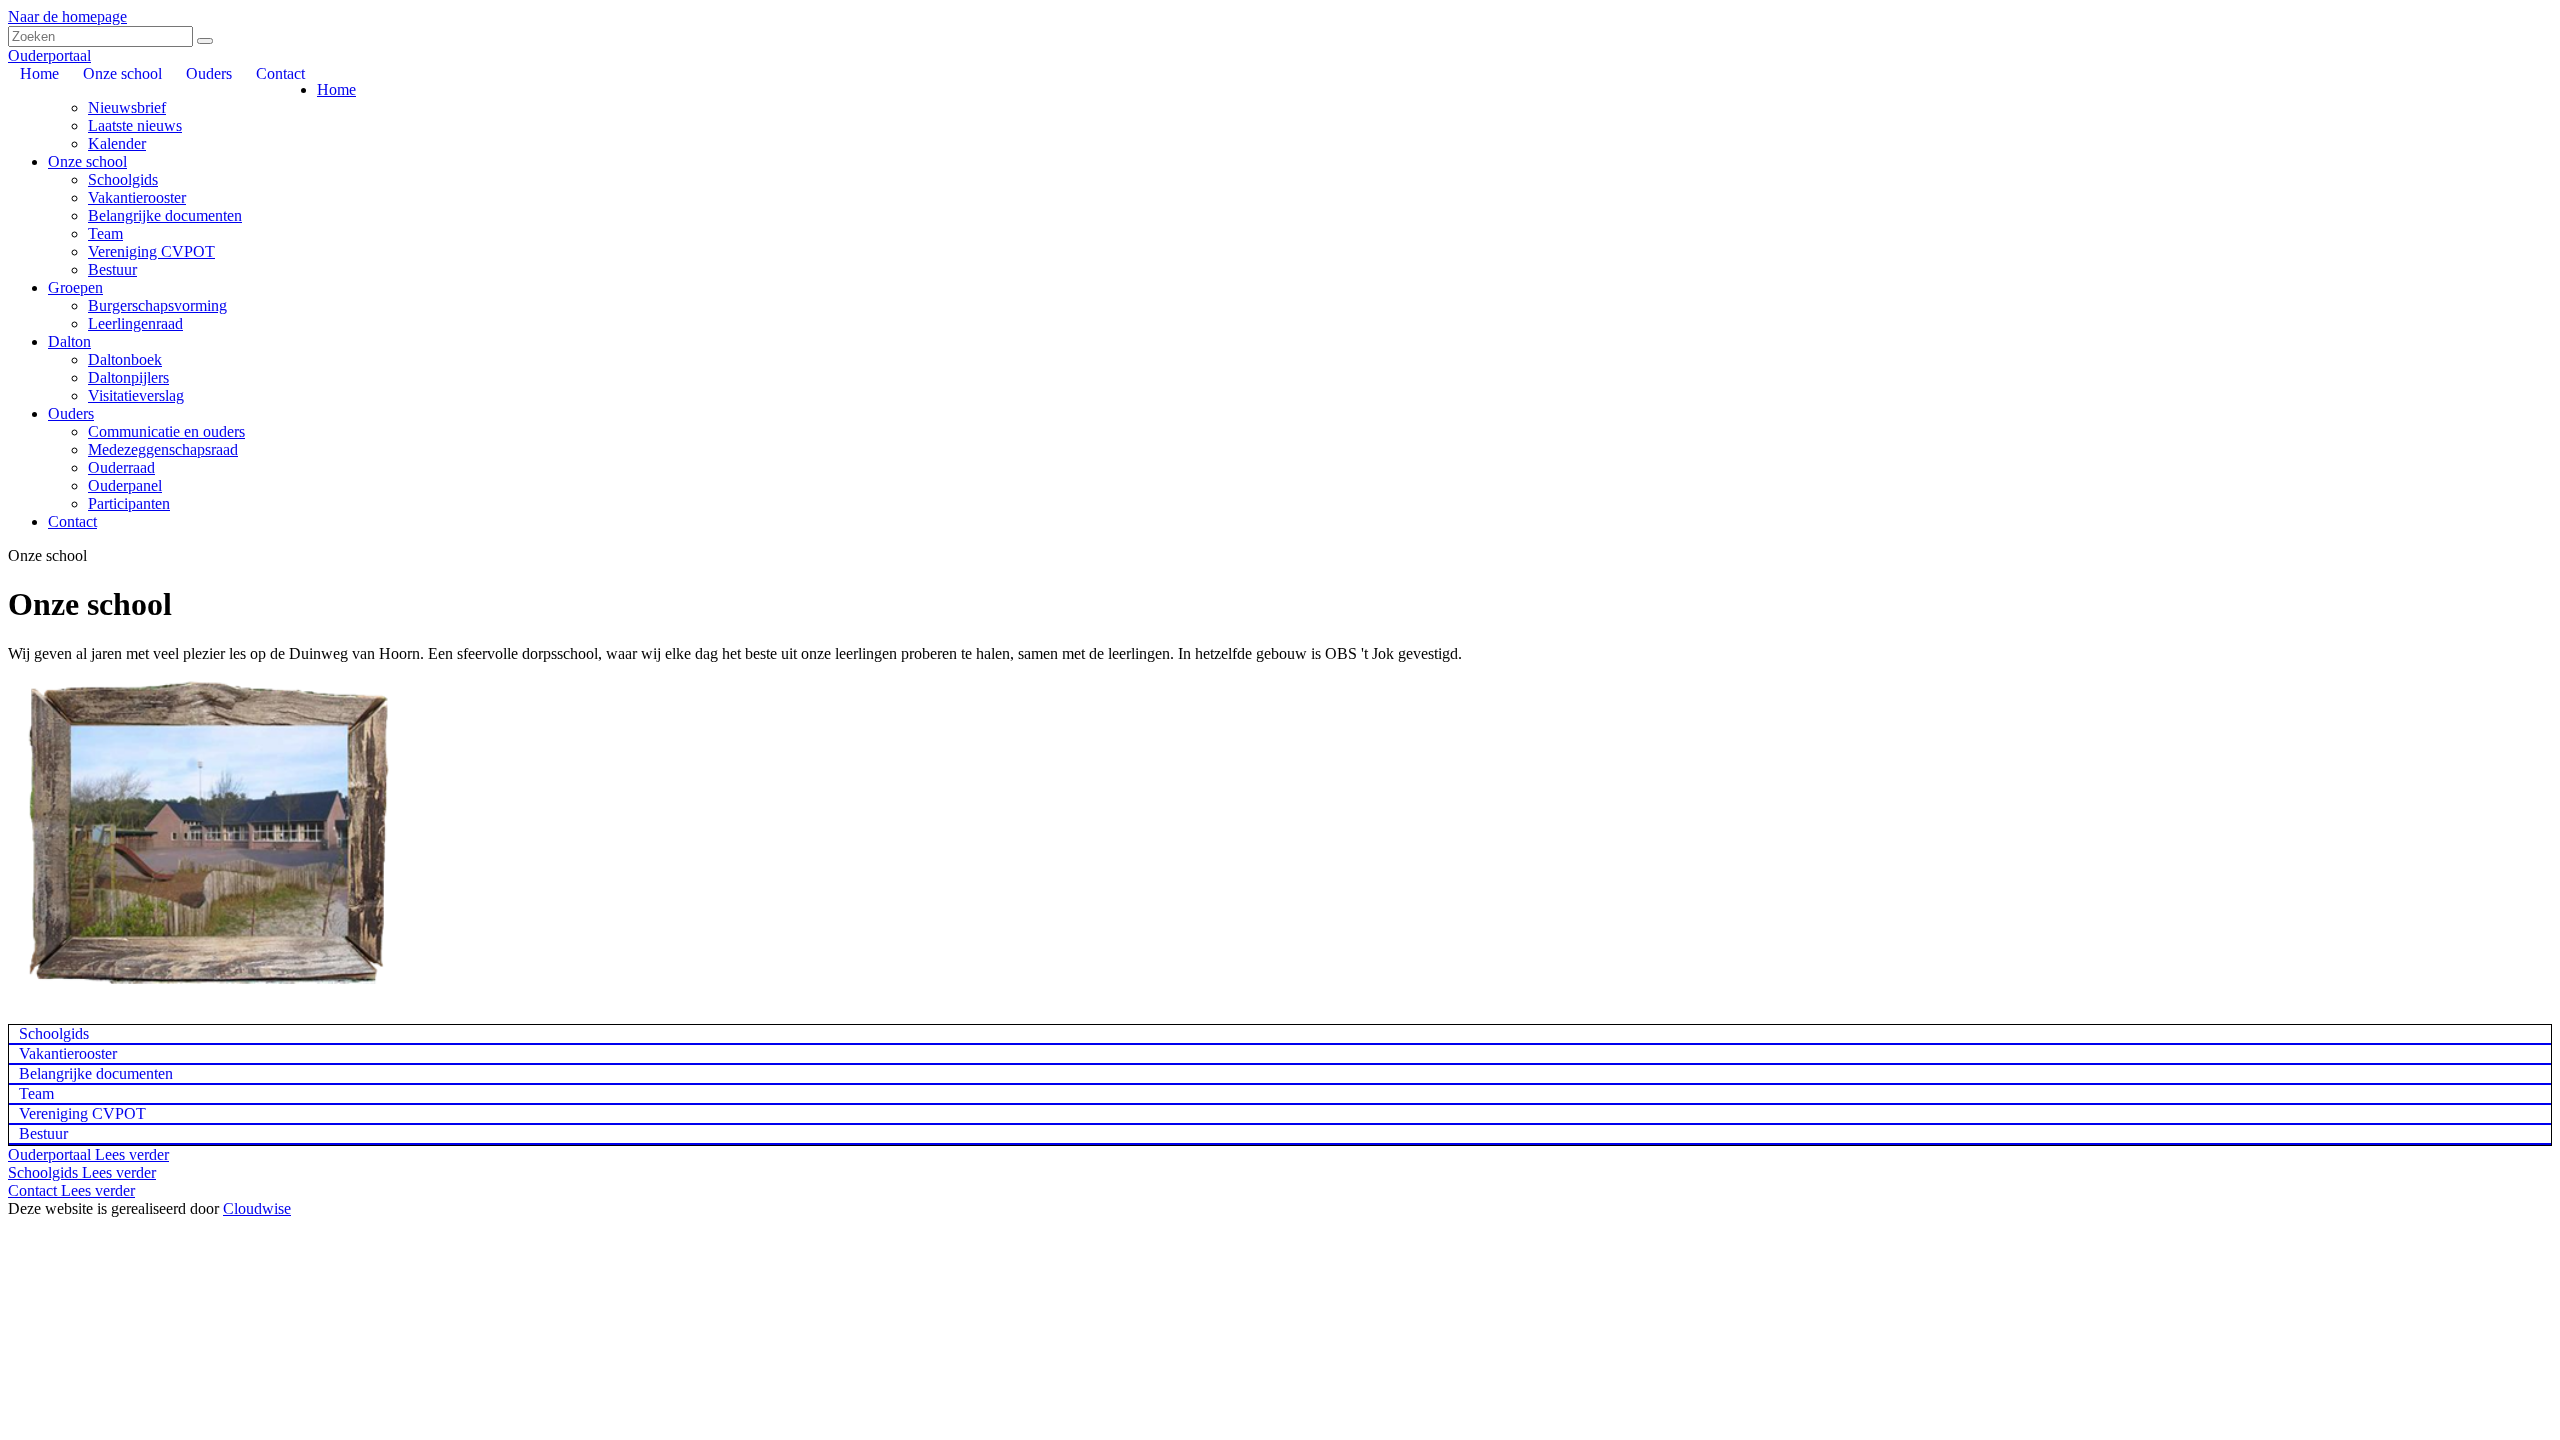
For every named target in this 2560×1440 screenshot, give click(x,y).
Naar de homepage (67, 16)
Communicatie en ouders (166, 431)
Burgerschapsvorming (157, 305)
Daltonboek (125, 359)
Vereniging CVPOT (151, 251)
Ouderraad (121, 467)
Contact (72, 521)
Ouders (71, 413)
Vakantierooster (137, 197)
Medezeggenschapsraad (163, 449)
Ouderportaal (49, 55)
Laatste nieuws (135, 125)
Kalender (117, 143)
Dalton (69, 341)
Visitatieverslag (136, 395)
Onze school (87, 161)
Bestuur (112, 269)
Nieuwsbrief (127, 107)
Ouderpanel (125, 485)
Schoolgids (123, 179)
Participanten (129, 503)
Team (105, 233)
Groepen (75, 287)
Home (336, 89)
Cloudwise (257, 1208)
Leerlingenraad (135, 323)
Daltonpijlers (128, 377)
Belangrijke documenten (165, 215)
